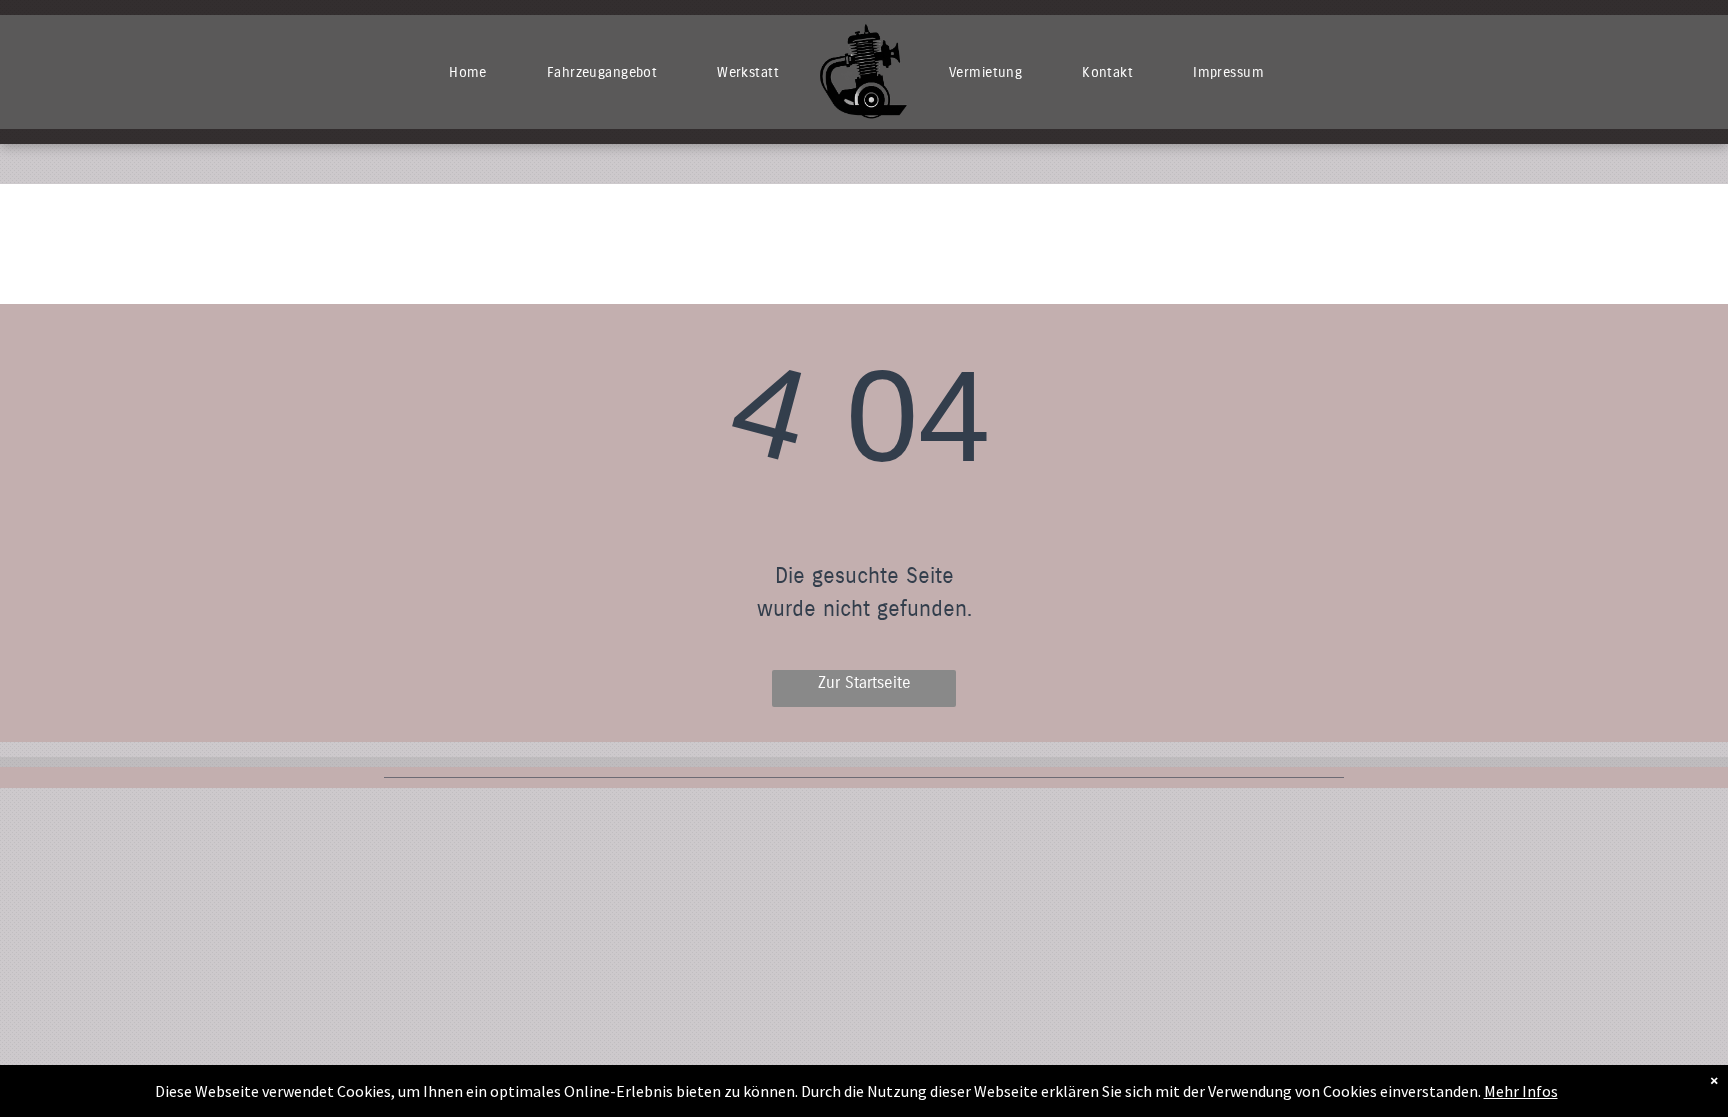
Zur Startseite (864, 682)
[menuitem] (468, 72)
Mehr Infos (1521, 1091)
